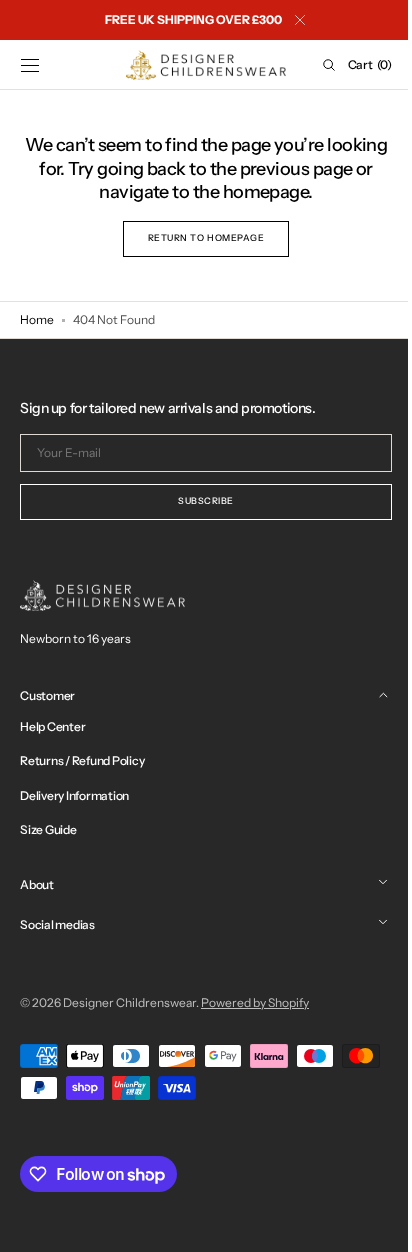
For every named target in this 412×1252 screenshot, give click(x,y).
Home (37, 319)
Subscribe (199, 500)
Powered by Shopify (255, 1002)
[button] (30, 65)
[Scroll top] (367, 1222)
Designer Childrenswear (129, 1002)
